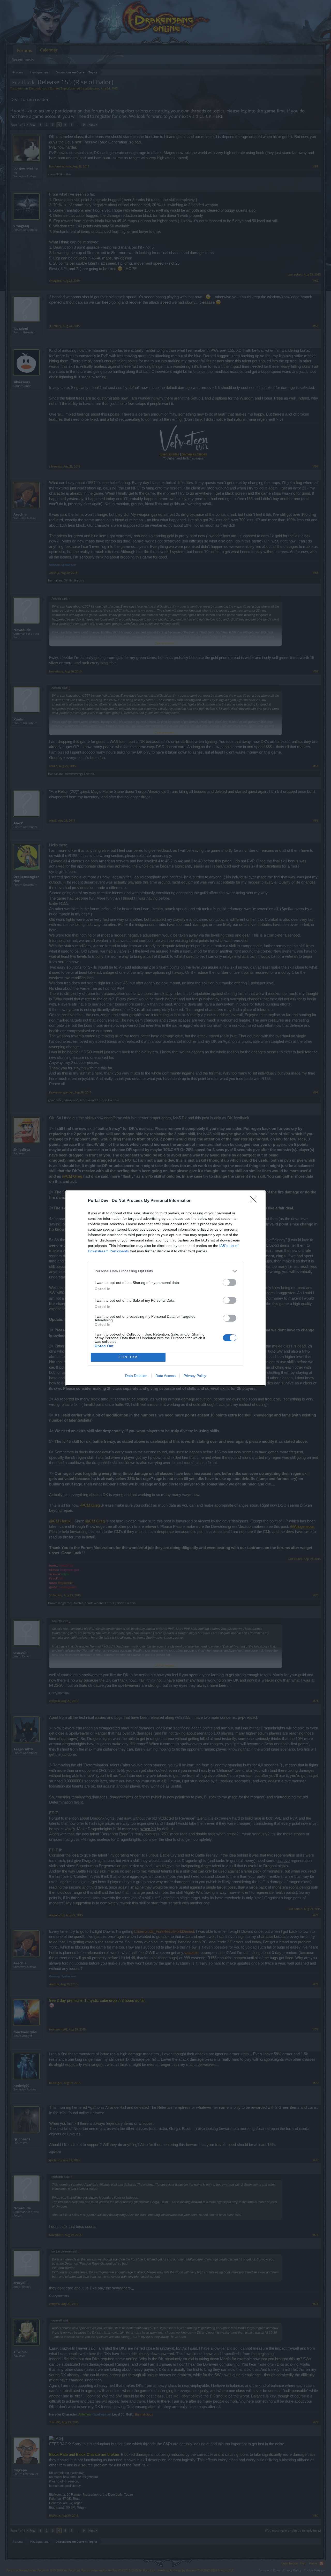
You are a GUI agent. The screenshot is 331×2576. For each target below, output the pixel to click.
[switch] (230, 1282)
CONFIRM (128, 1357)
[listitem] (165, 1271)
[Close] (255, 1201)
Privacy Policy (195, 1376)
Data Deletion (136, 1376)
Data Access (165, 1376)
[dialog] (165, 1288)
